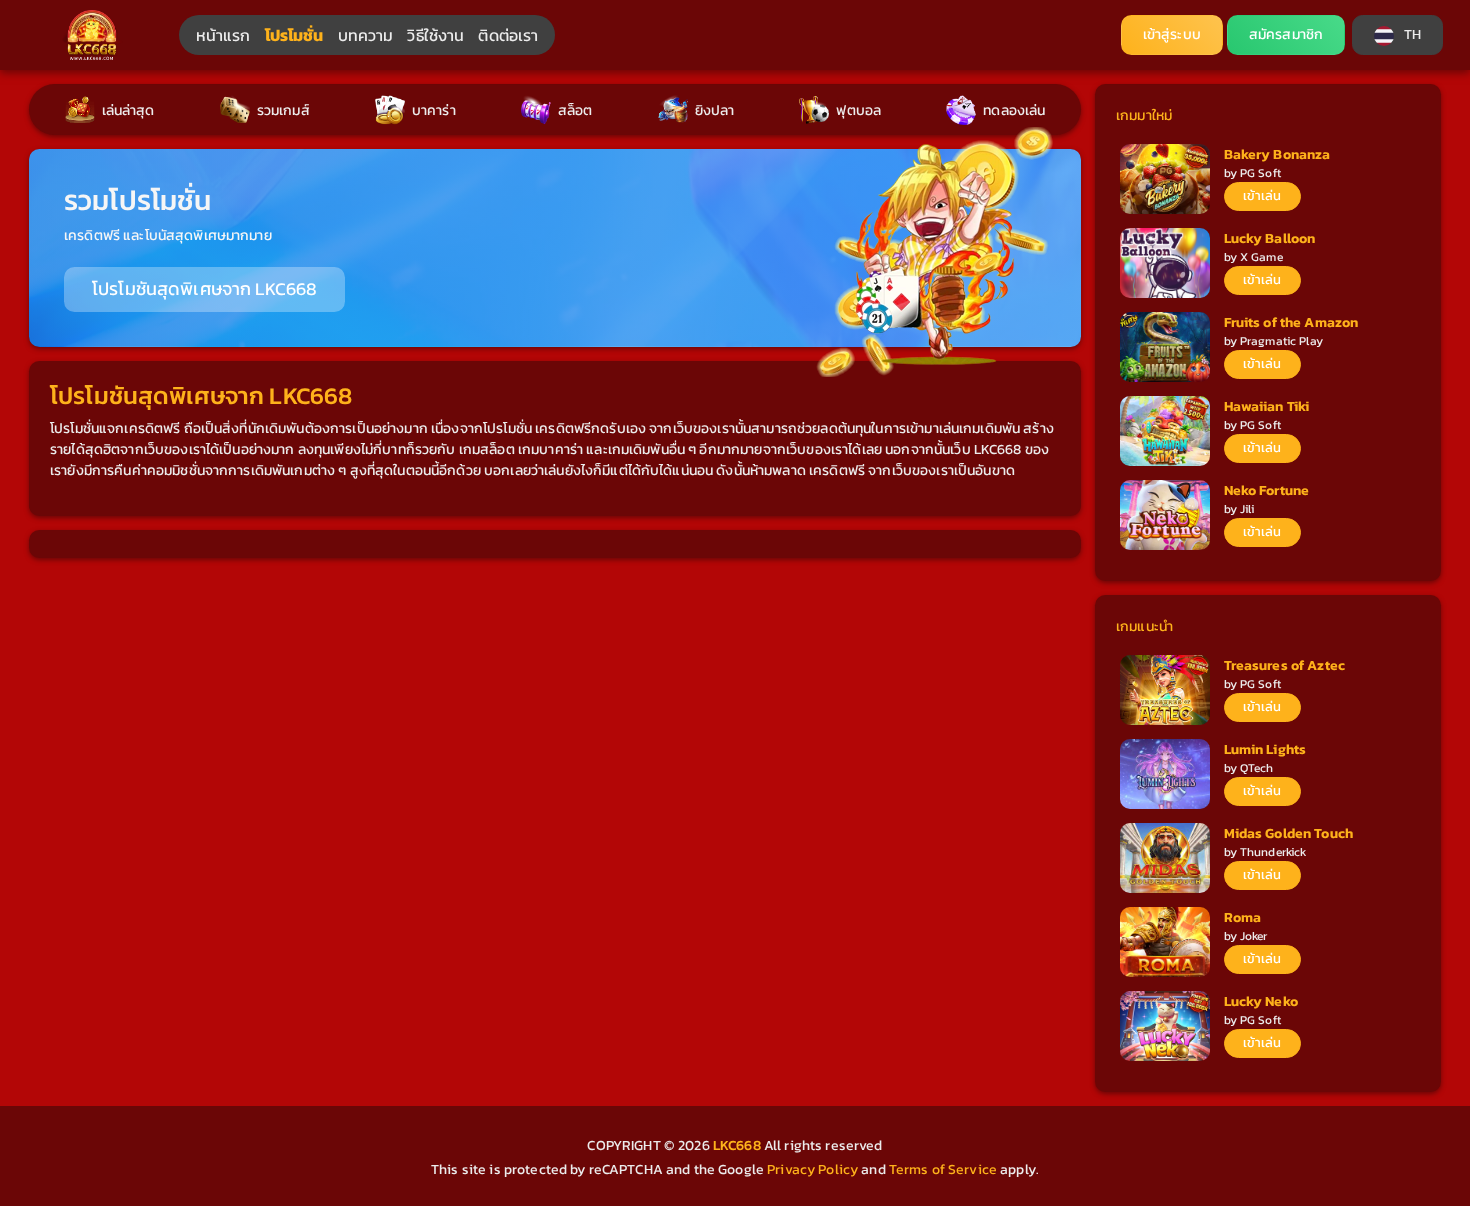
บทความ (366, 35)
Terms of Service (943, 1169)
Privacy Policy (812, 1169)
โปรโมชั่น (294, 35)
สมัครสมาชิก (1286, 34)
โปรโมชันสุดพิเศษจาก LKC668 (204, 289)
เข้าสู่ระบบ (1172, 34)
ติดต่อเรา (508, 35)
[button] (1397, 35)
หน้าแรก (223, 35)
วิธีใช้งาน (435, 35)
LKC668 (738, 1145)
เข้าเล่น (1262, 195)
